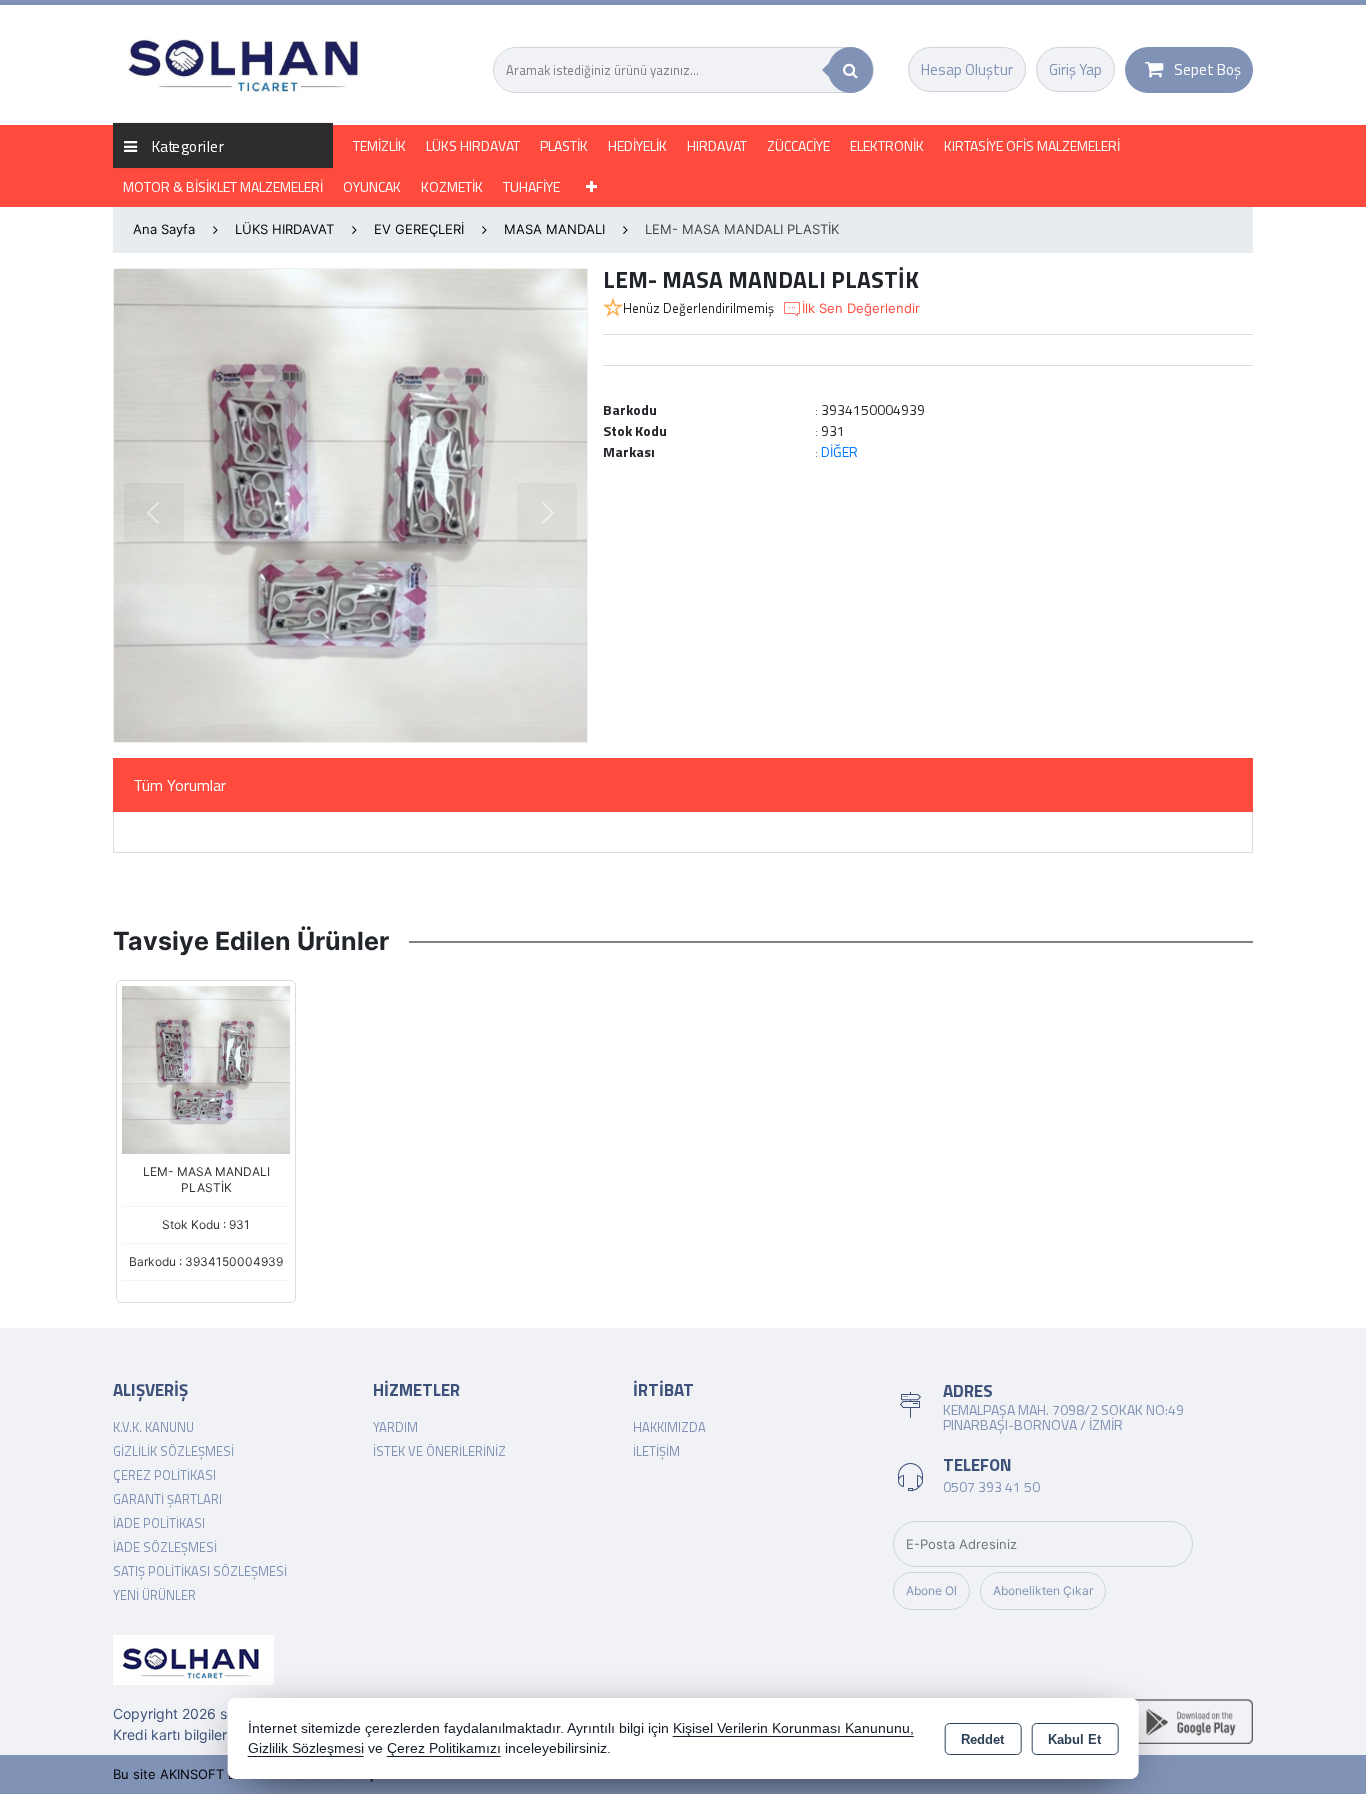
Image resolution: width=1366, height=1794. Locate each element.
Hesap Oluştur (967, 69)
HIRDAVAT (717, 145)
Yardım (395, 1427)
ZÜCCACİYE (798, 145)
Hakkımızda (669, 1427)
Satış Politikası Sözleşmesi (200, 1571)
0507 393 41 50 (991, 1486)
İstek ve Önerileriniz (439, 1451)
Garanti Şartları (167, 1499)
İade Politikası (159, 1523)
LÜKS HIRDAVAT (473, 145)
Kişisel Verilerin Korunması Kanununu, (793, 1728)
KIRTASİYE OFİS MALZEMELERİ (1032, 145)
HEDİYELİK (637, 145)
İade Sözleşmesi (165, 1547)
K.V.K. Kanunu (153, 1427)
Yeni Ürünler (154, 1595)
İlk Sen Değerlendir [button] (861, 308)
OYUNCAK (372, 186)
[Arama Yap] (850, 70)
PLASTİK (564, 145)
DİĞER (839, 451)
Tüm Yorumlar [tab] (179, 785)
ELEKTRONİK (887, 145)
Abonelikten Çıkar (1043, 1590)
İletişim (656, 1451)
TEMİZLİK (379, 145)
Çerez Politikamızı (444, 1748)
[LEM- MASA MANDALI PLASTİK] (350, 505)
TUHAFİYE (531, 186)
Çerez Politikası (164, 1475)
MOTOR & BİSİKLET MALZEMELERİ (223, 186)
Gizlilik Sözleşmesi (173, 1451)
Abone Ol (931, 1590)
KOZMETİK (452, 186)
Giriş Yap (1075, 69)
